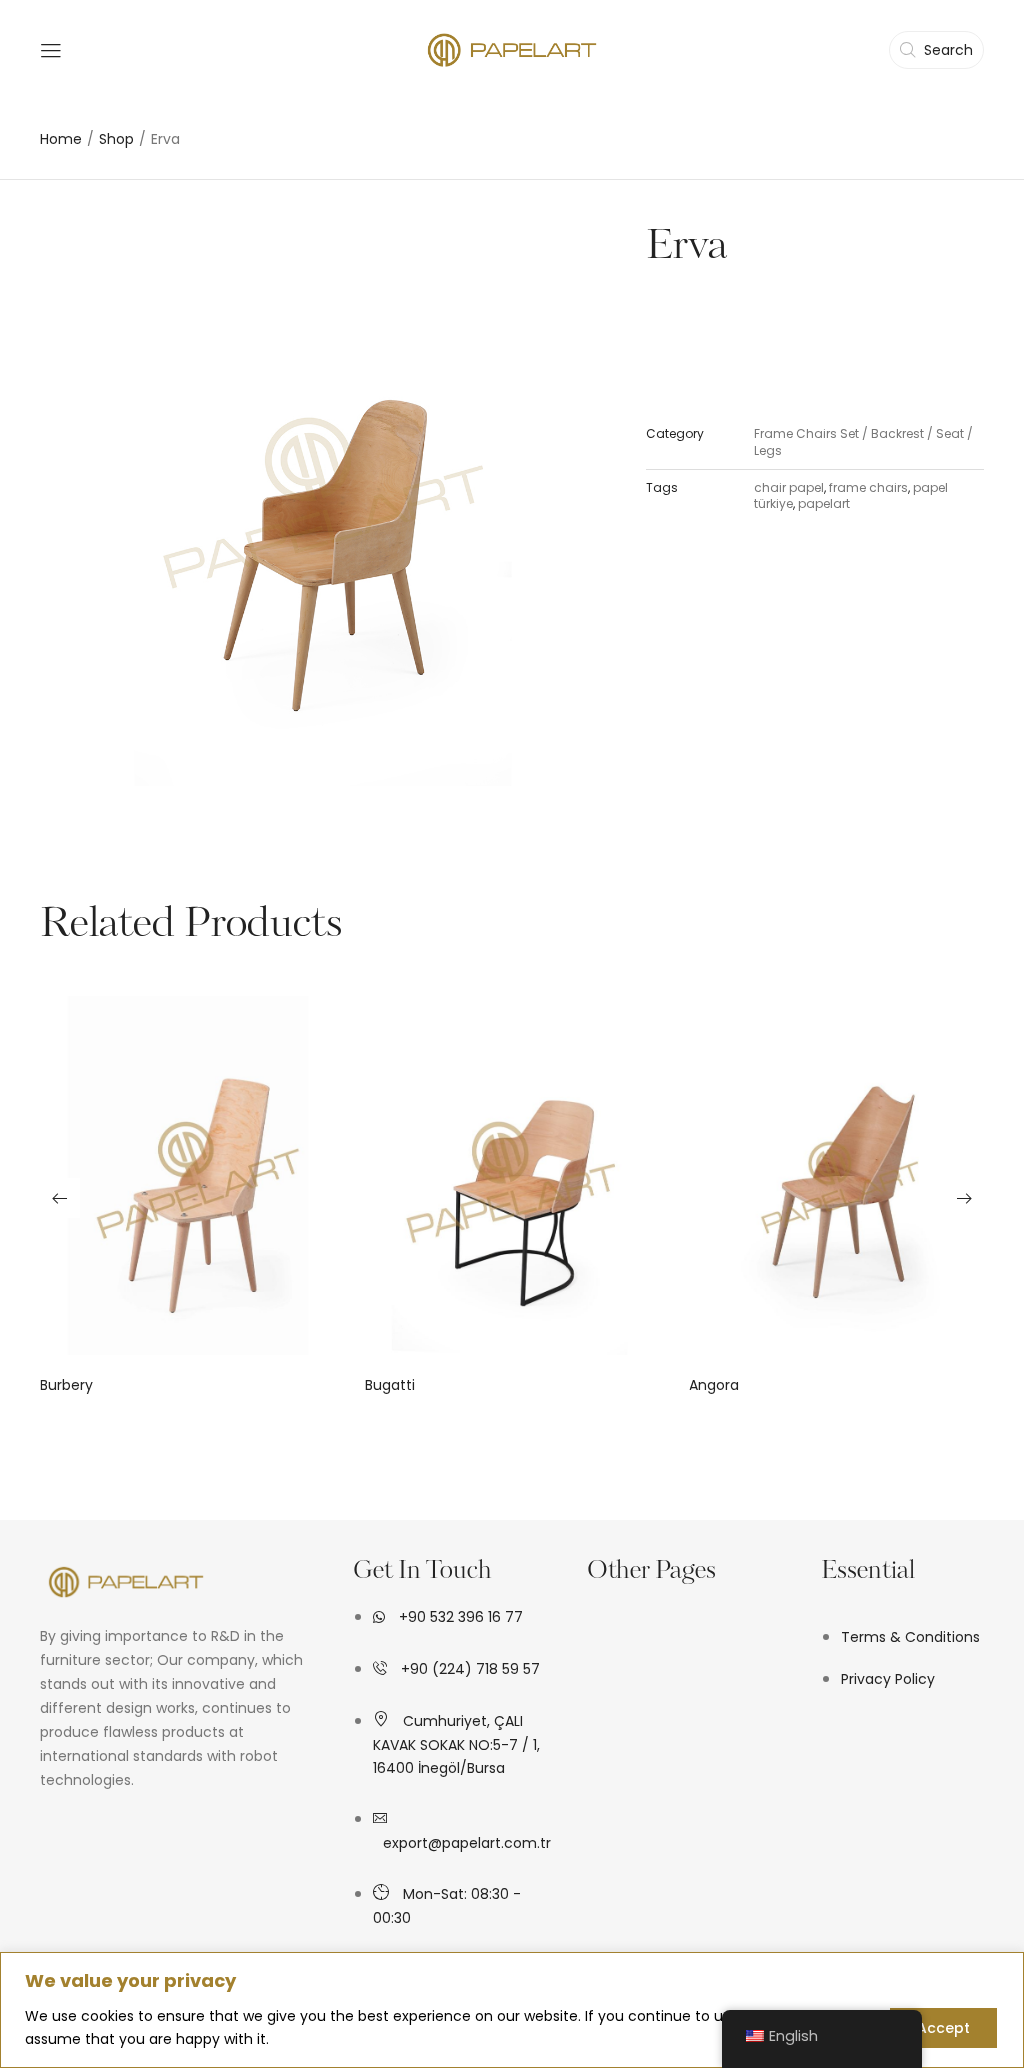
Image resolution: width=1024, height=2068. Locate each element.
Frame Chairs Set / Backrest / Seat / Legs (863, 442)
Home (61, 139)
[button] (60, 1198)
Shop (116, 139)
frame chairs (868, 487)
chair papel (789, 487)
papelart (824, 503)
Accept (943, 2028)
